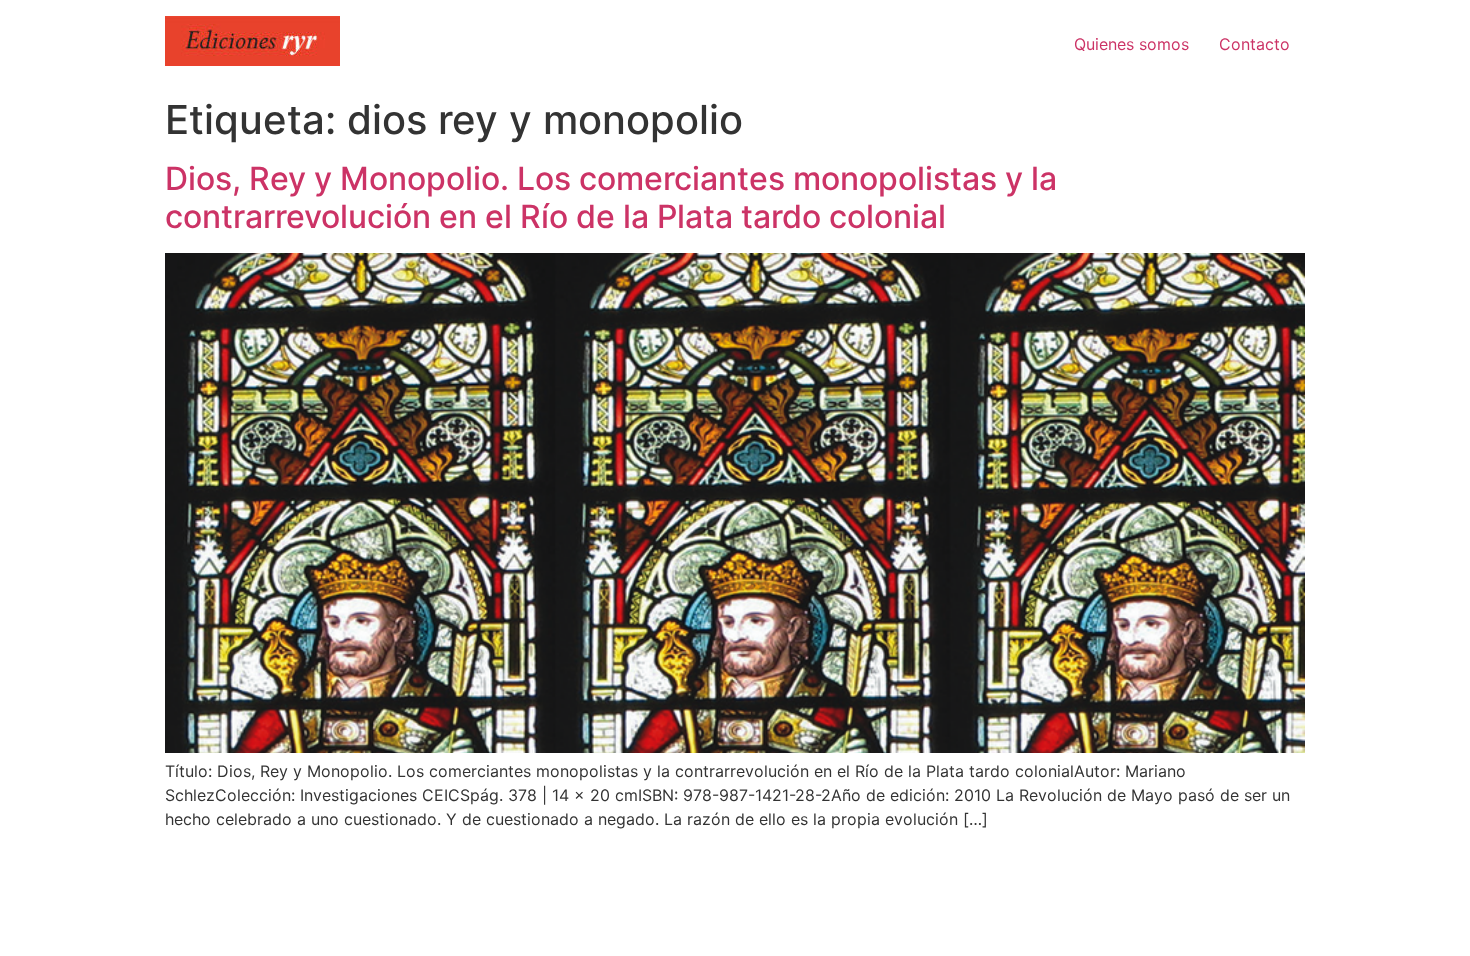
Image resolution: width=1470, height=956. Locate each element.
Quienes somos (1131, 44)
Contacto (1254, 44)
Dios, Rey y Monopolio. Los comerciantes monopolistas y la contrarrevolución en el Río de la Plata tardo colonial (611, 197)
